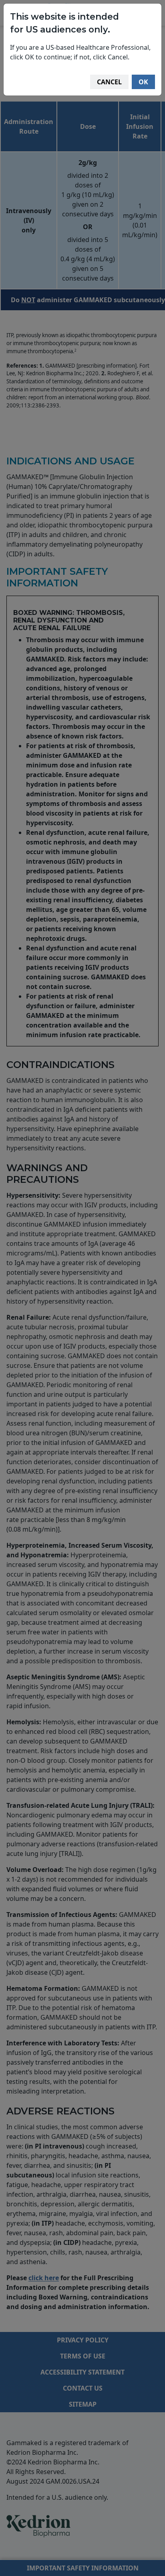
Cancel (109, 82)
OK (143, 82)
